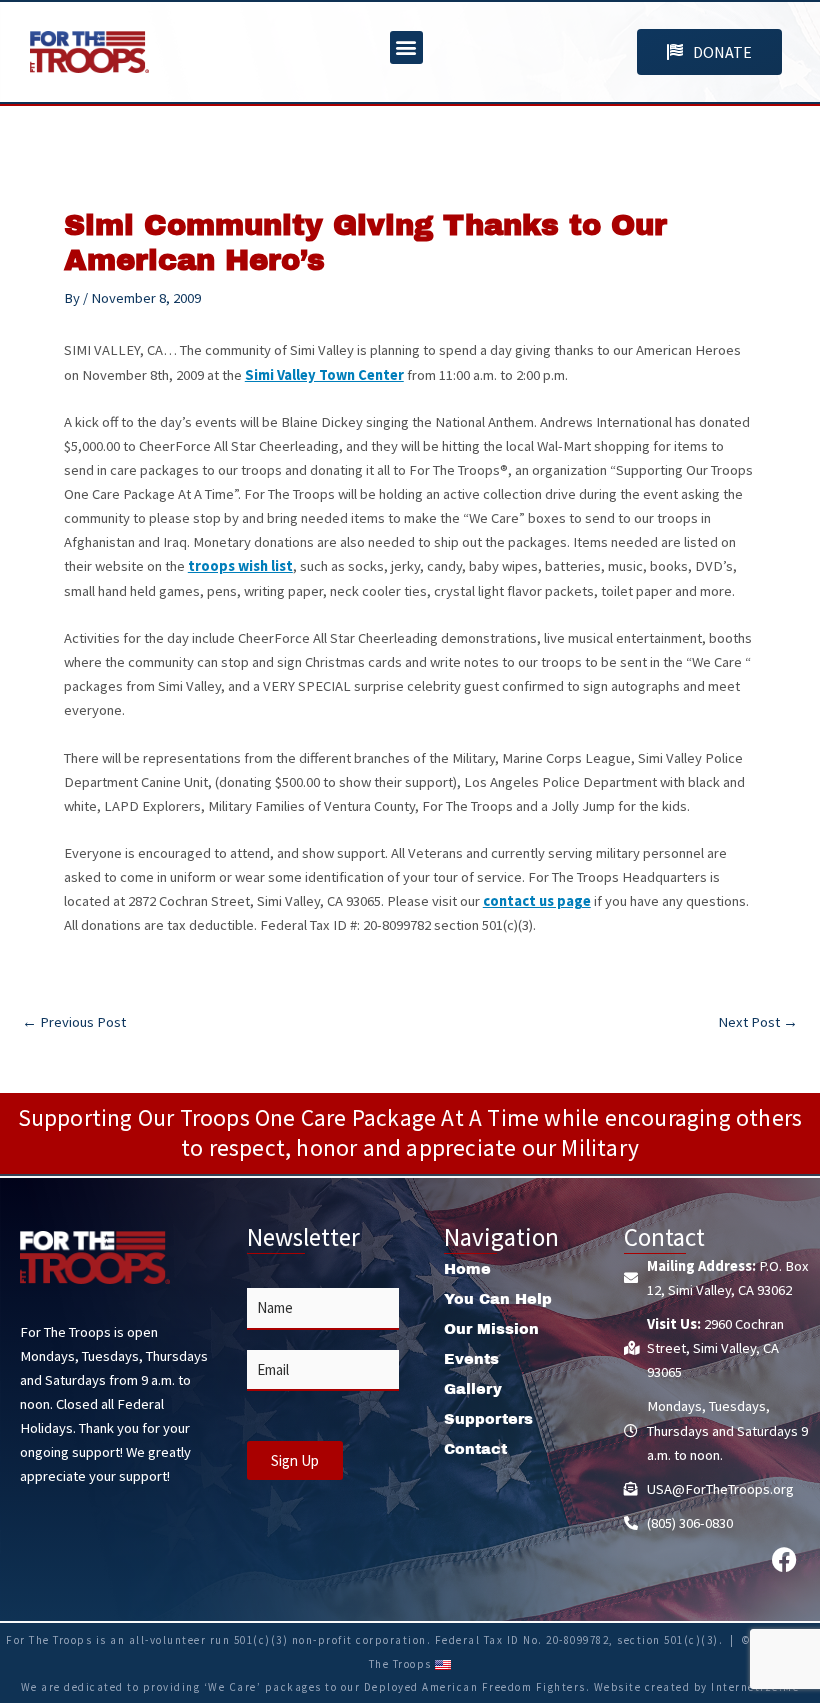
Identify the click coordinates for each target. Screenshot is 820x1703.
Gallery (473, 1389)
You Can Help (498, 1299)
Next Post (758, 1022)
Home (467, 1269)
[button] (406, 47)
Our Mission (491, 1329)
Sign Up (295, 1460)
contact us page (537, 901)
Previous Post (74, 1022)
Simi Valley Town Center (324, 375)
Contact (475, 1449)
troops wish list (240, 566)
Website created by (653, 1687)
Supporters (488, 1419)
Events (471, 1359)
